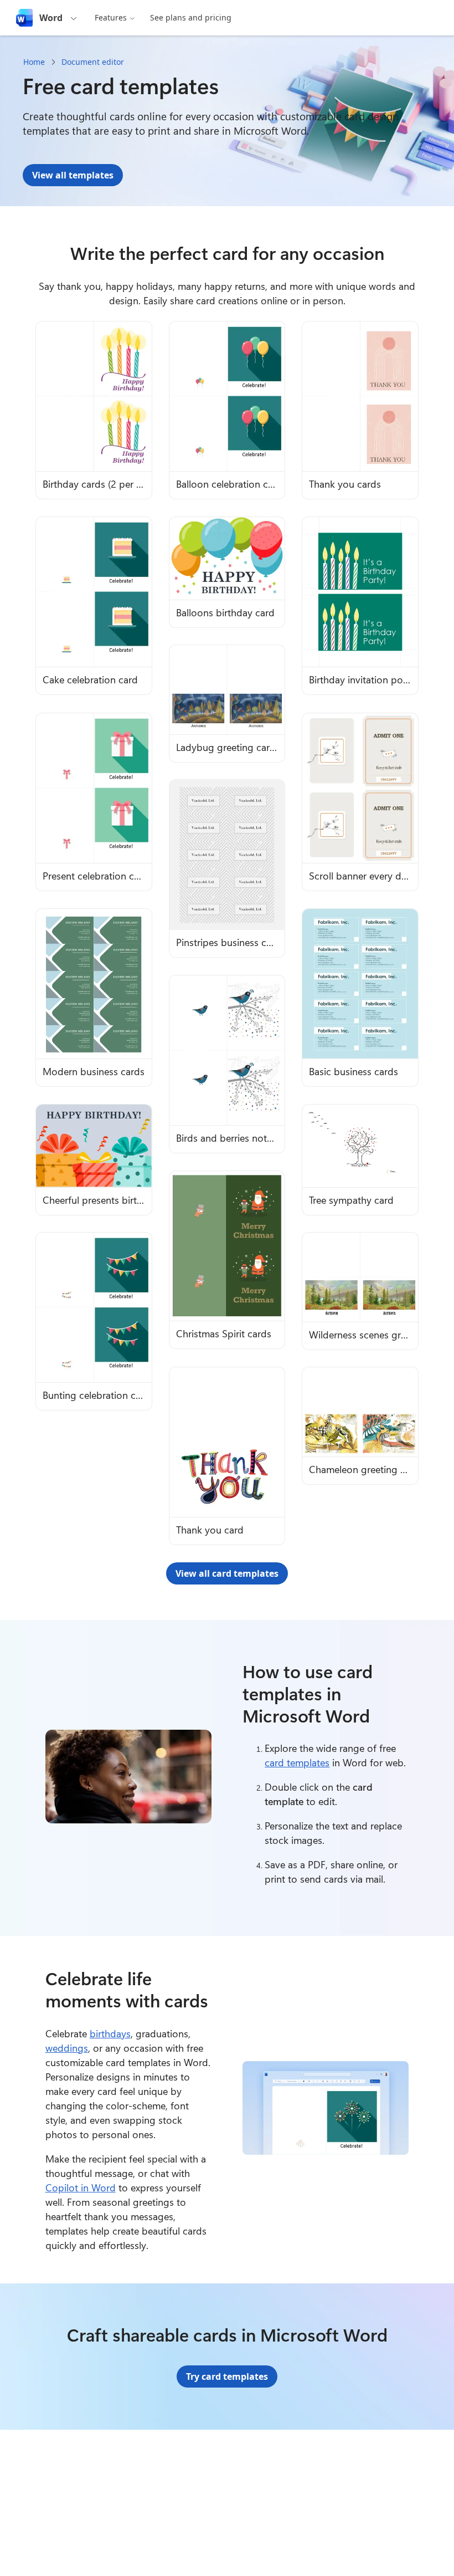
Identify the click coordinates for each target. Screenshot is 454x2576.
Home (34, 62)
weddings (67, 2048)
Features (111, 17)
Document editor (93, 62)
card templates (297, 1762)
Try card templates (227, 2376)
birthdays (110, 2033)
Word (51, 18)
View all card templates (227, 1573)
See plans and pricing (191, 17)
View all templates (73, 175)
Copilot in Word (81, 2187)
